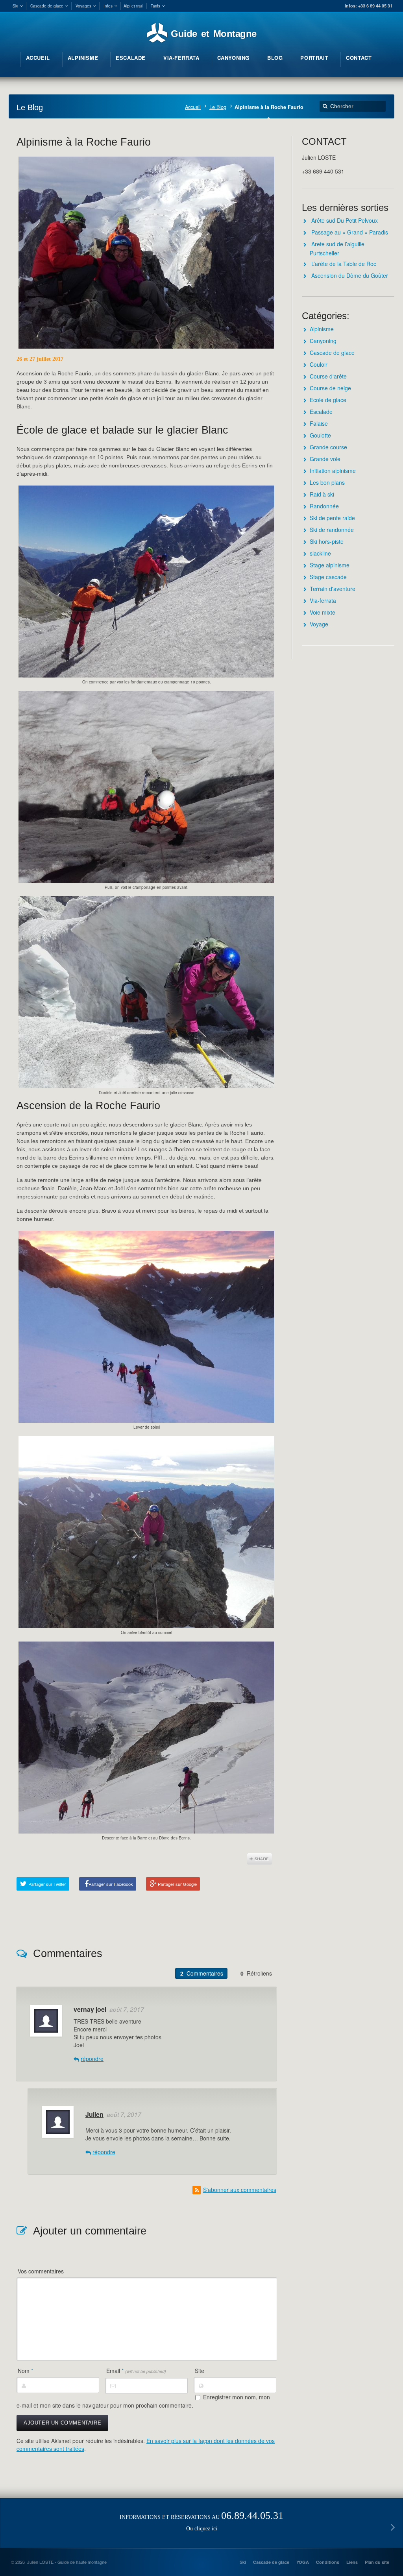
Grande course (328, 447)
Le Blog (218, 107)
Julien (94, 2114)
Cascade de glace (332, 353)
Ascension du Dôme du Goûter (350, 275)
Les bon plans (327, 482)
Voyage (319, 624)
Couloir (319, 364)
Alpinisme (322, 329)
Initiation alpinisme (333, 471)
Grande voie (325, 459)
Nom (25, 2371)
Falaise (319, 423)
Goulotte (320, 435)
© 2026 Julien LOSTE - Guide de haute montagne (59, 2562)
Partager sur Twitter (47, 1884)
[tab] (201, 1973)
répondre (92, 2059)
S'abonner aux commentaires (240, 2190)
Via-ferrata (323, 600)
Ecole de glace (328, 400)
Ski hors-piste (327, 541)
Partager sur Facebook (111, 1884)
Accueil (193, 107)
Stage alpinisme (330, 565)
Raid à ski (322, 494)
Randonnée (324, 506)
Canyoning (323, 341)
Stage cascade (328, 577)
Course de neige (330, 388)
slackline (320, 553)
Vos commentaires (41, 2271)
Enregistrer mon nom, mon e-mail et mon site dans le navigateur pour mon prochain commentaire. (143, 2401)
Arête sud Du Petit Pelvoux (345, 220)
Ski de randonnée (332, 530)
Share (260, 1859)
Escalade (321, 412)
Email (136, 2371)
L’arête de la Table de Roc (344, 264)
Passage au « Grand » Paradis (350, 232)
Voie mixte (323, 612)
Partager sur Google (177, 1884)
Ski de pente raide (332, 518)
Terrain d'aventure (333, 589)
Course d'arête (328, 376)
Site (200, 2371)
